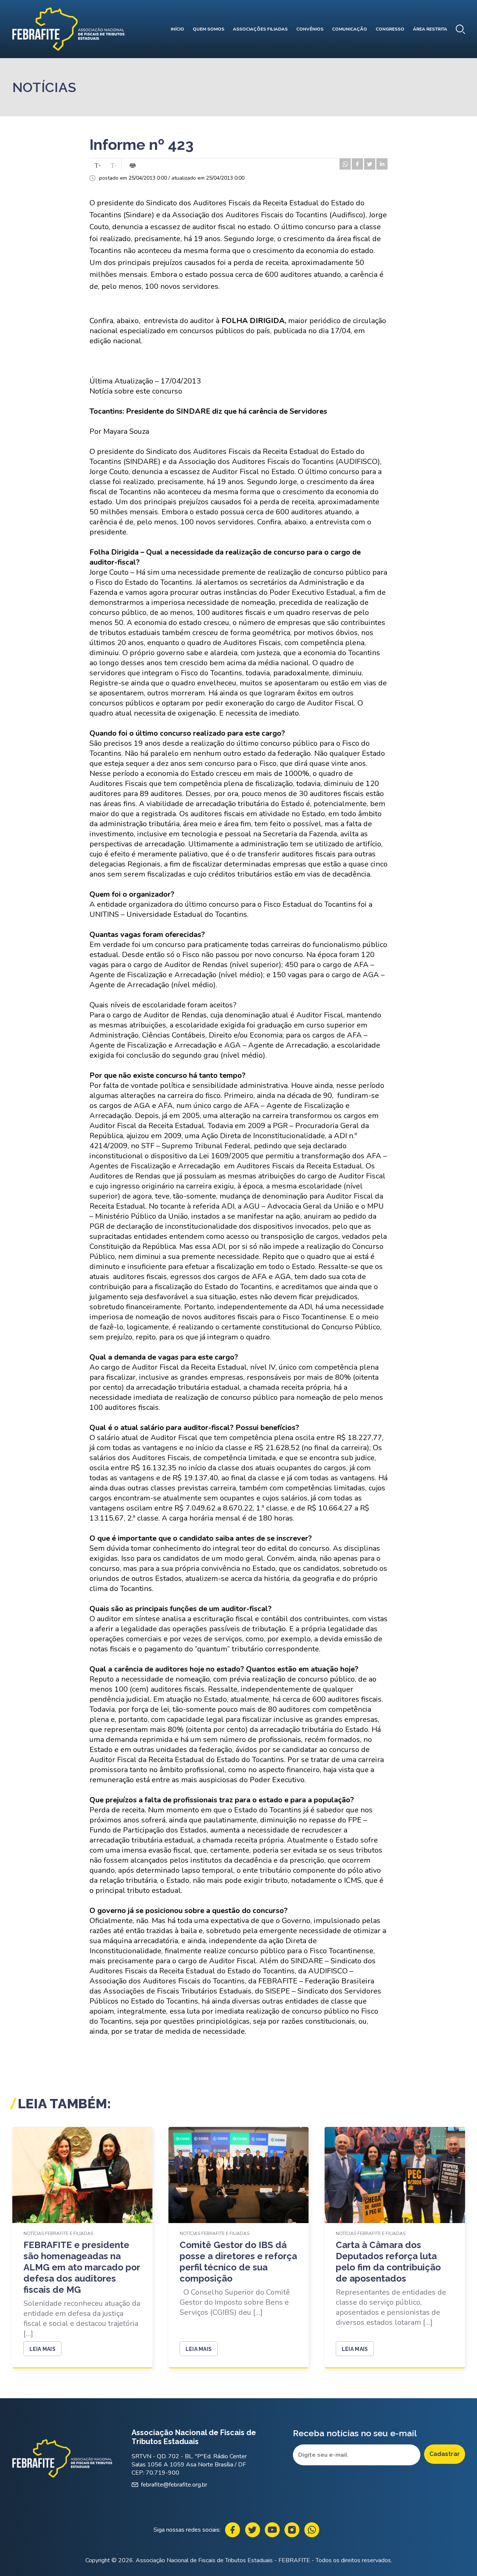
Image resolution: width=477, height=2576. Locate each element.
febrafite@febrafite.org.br (174, 2485)
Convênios (310, 29)
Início (177, 29)
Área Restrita (430, 29)
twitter (370, 164)
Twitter (252, 2530)
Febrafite (68, 29)
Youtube (272, 2530)
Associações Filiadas (260, 29)
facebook (357, 164)
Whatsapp (312, 2530)
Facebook (233, 2530)
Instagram (292, 2530)
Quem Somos (209, 29)
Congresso (390, 29)
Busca (460, 29)
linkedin (382, 164)
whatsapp (345, 164)
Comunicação (350, 29)
